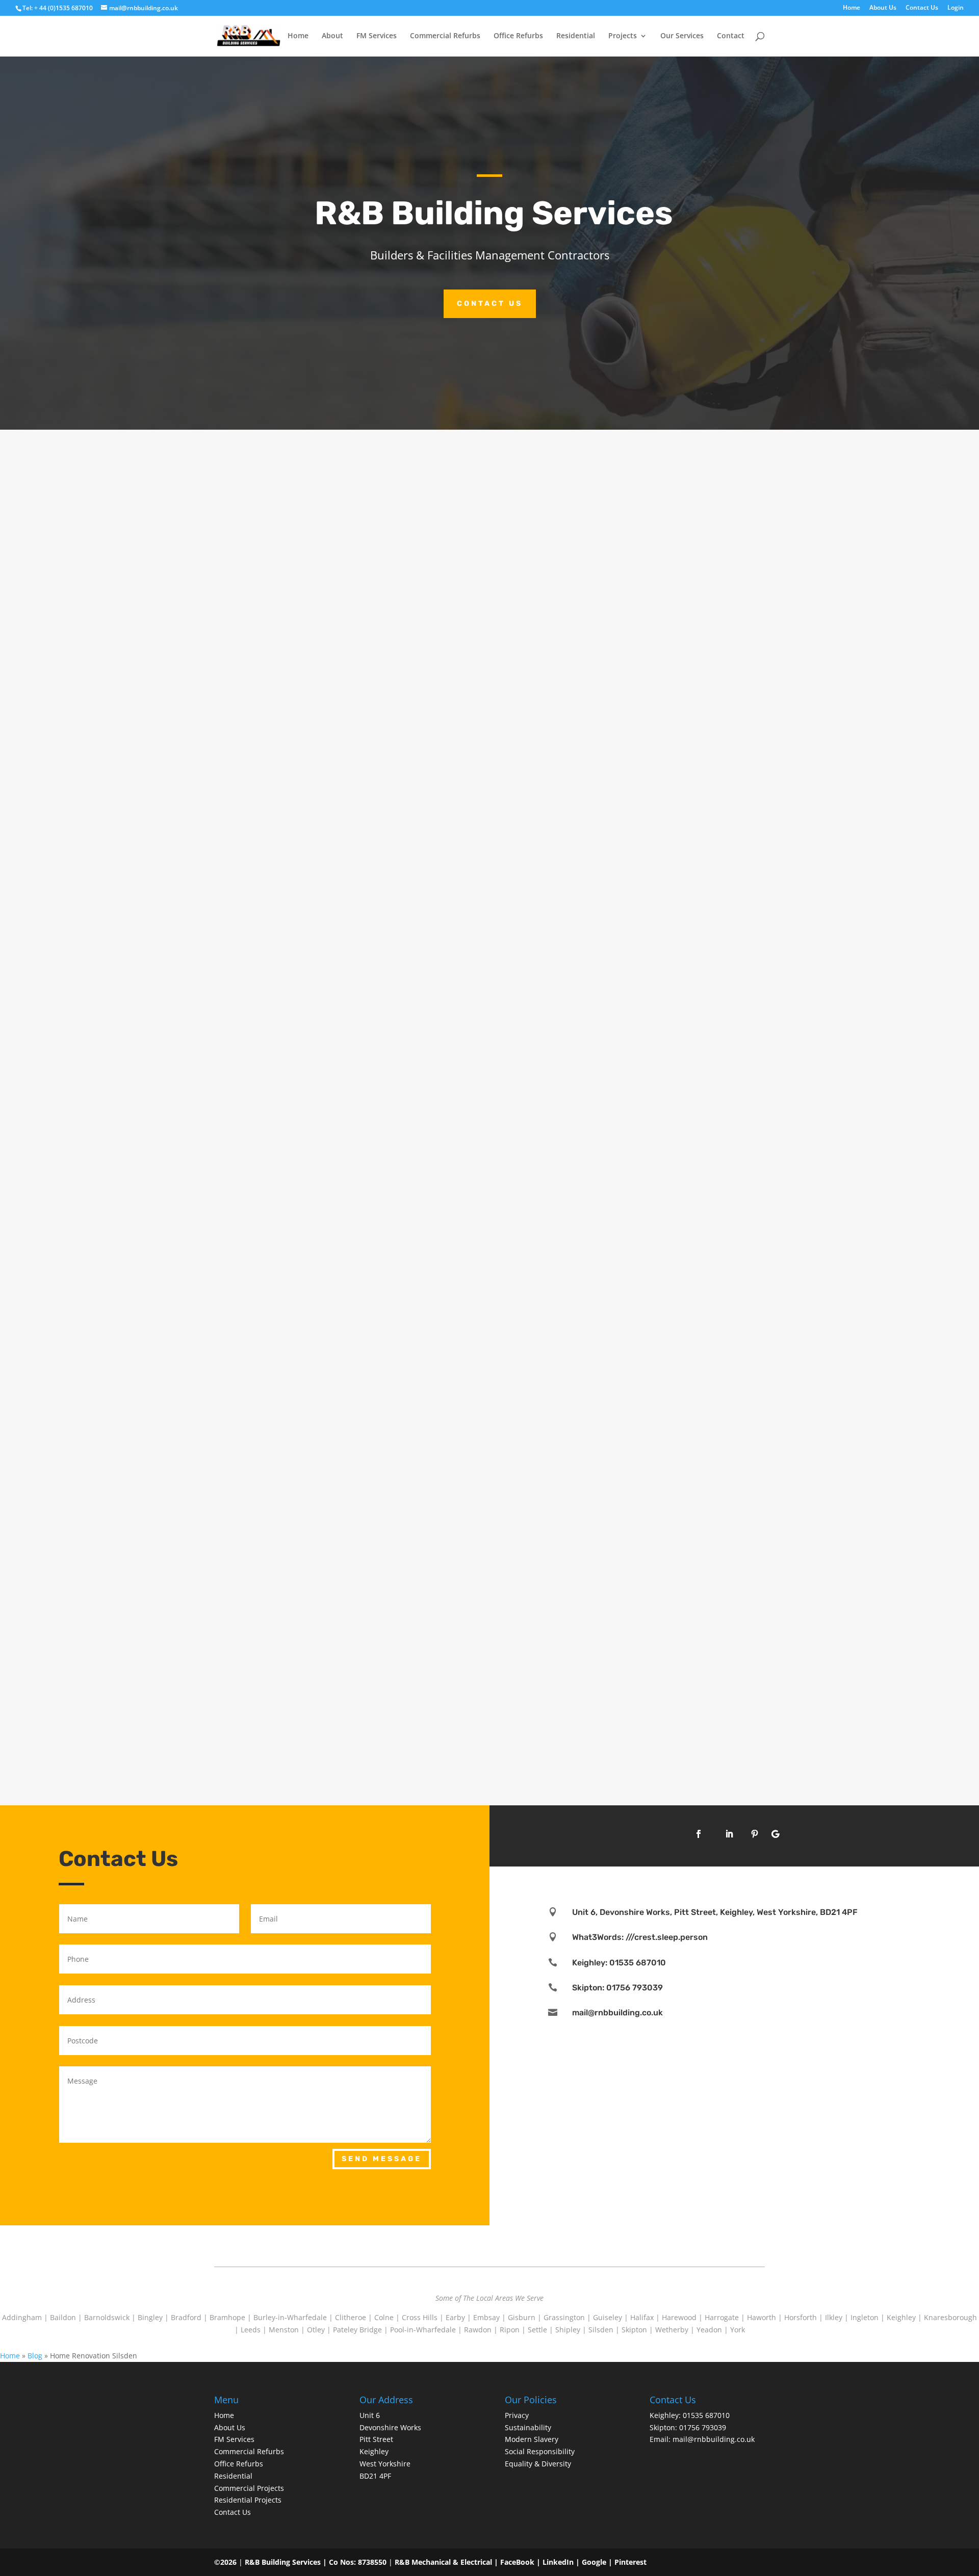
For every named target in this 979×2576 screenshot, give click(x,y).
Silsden (601, 2330)
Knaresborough (950, 2317)
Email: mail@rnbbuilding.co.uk (702, 2439)
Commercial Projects (249, 2488)
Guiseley (608, 2317)
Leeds (251, 2330)
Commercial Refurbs (445, 36)
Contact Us (922, 8)
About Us (883, 8)
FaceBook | (521, 2562)
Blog (35, 2356)
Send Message (382, 2159)
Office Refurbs (518, 36)
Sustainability (528, 2427)
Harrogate (722, 2317)
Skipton (634, 2330)
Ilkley (834, 2317)
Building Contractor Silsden (287, 1268)
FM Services (377, 36)
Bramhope (227, 2317)
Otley (316, 2330)
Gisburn (522, 2317)
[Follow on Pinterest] (755, 1834)
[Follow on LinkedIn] (729, 1834)
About (332, 36)
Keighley (901, 2317)
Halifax (642, 2317)
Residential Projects (248, 2500)
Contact (731, 36)
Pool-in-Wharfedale (423, 2330)
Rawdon (478, 2330)
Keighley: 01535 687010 (619, 1963)
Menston (284, 2330)
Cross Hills (420, 2317)
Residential (576, 36)
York (738, 2330)
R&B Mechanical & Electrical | (447, 2562)
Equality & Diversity (538, 2464)
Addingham (22, 2317)
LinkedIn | (562, 2562)
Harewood (679, 2317)
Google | (598, 2562)
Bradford (186, 2317)
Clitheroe (351, 2317)
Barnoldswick (107, 2317)
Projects (623, 36)
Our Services (682, 36)
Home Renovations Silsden (285, 837)
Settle (537, 2330)
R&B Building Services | (287, 2562)
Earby (455, 2317)
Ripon (510, 2330)
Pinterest (630, 2562)
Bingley (150, 2317)
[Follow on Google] (775, 1834)
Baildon (63, 2317)
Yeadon (709, 2330)
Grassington (564, 2317)
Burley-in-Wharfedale (290, 2317)
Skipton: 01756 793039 (617, 1988)
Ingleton (865, 2317)
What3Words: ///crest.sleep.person (640, 1937)
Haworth (762, 2317)
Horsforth (801, 2317)
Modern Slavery (532, 2439)
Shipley (568, 2330)
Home (852, 8)
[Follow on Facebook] (699, 1834)
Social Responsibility (540, 2451)
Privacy (517, 2415)
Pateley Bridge (357, 2330)
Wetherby (672, 2330)
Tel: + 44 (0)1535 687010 (58, 8)
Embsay (486, 2317)
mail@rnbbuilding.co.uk (617, 2013)
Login (956, 8)
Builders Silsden (261, 1699)
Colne (384, 2317)
